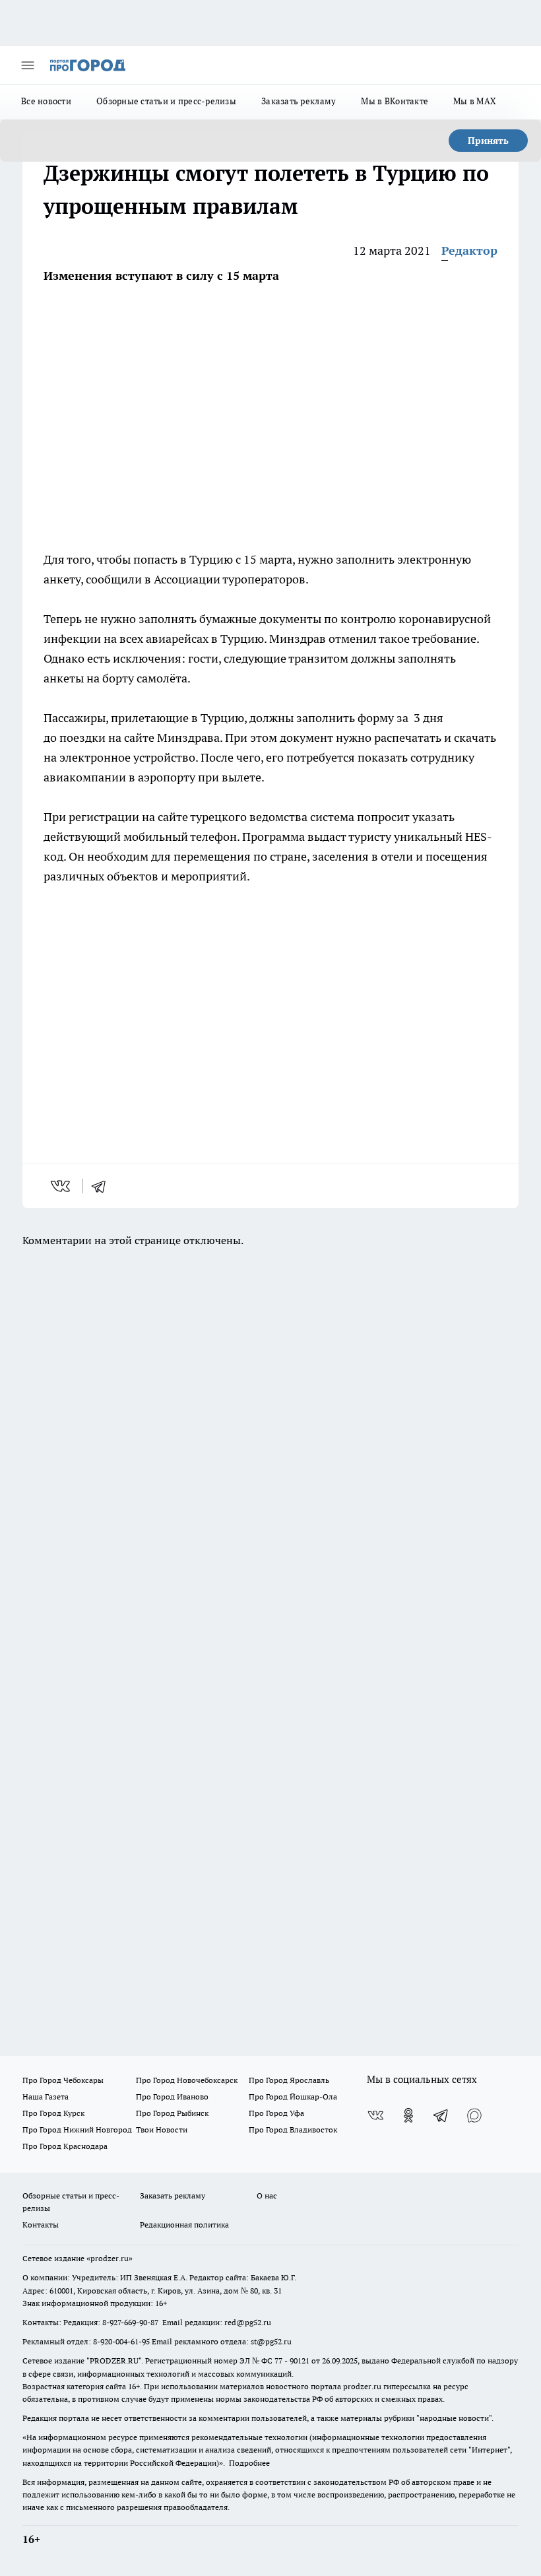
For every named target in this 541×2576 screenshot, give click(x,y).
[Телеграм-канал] (441, 2115)
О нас (267, 2196)
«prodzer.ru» (110, 2258)
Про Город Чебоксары (63, 2080)
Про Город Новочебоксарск (187, 2080)
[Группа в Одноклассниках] (408, 2115)
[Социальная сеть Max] (474, 2115)
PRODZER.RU (114, 2361)
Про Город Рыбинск (172, 2113)
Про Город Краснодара (65, 2146)
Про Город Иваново (172, 2097)
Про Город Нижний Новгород (77, 2130)
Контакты (41, 2225)
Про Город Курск (53, 2113)
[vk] (62, 1186)
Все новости (46, 101)
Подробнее (249, 2463)
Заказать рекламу (299, 101)
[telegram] (103, 1186)
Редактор (469, 250)
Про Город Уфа (276, 2113)
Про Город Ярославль (289, 2080)
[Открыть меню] (28, 65)
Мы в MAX (475, 101)
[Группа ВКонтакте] (375, 2115)
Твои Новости (162, 2130)
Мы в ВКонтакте (395, 101)
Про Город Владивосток (293, 2130)
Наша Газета (46, 2097)
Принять (488, 141)
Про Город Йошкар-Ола (293, 2097)
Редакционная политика (184, 2225)
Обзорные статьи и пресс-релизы (166, 101)
